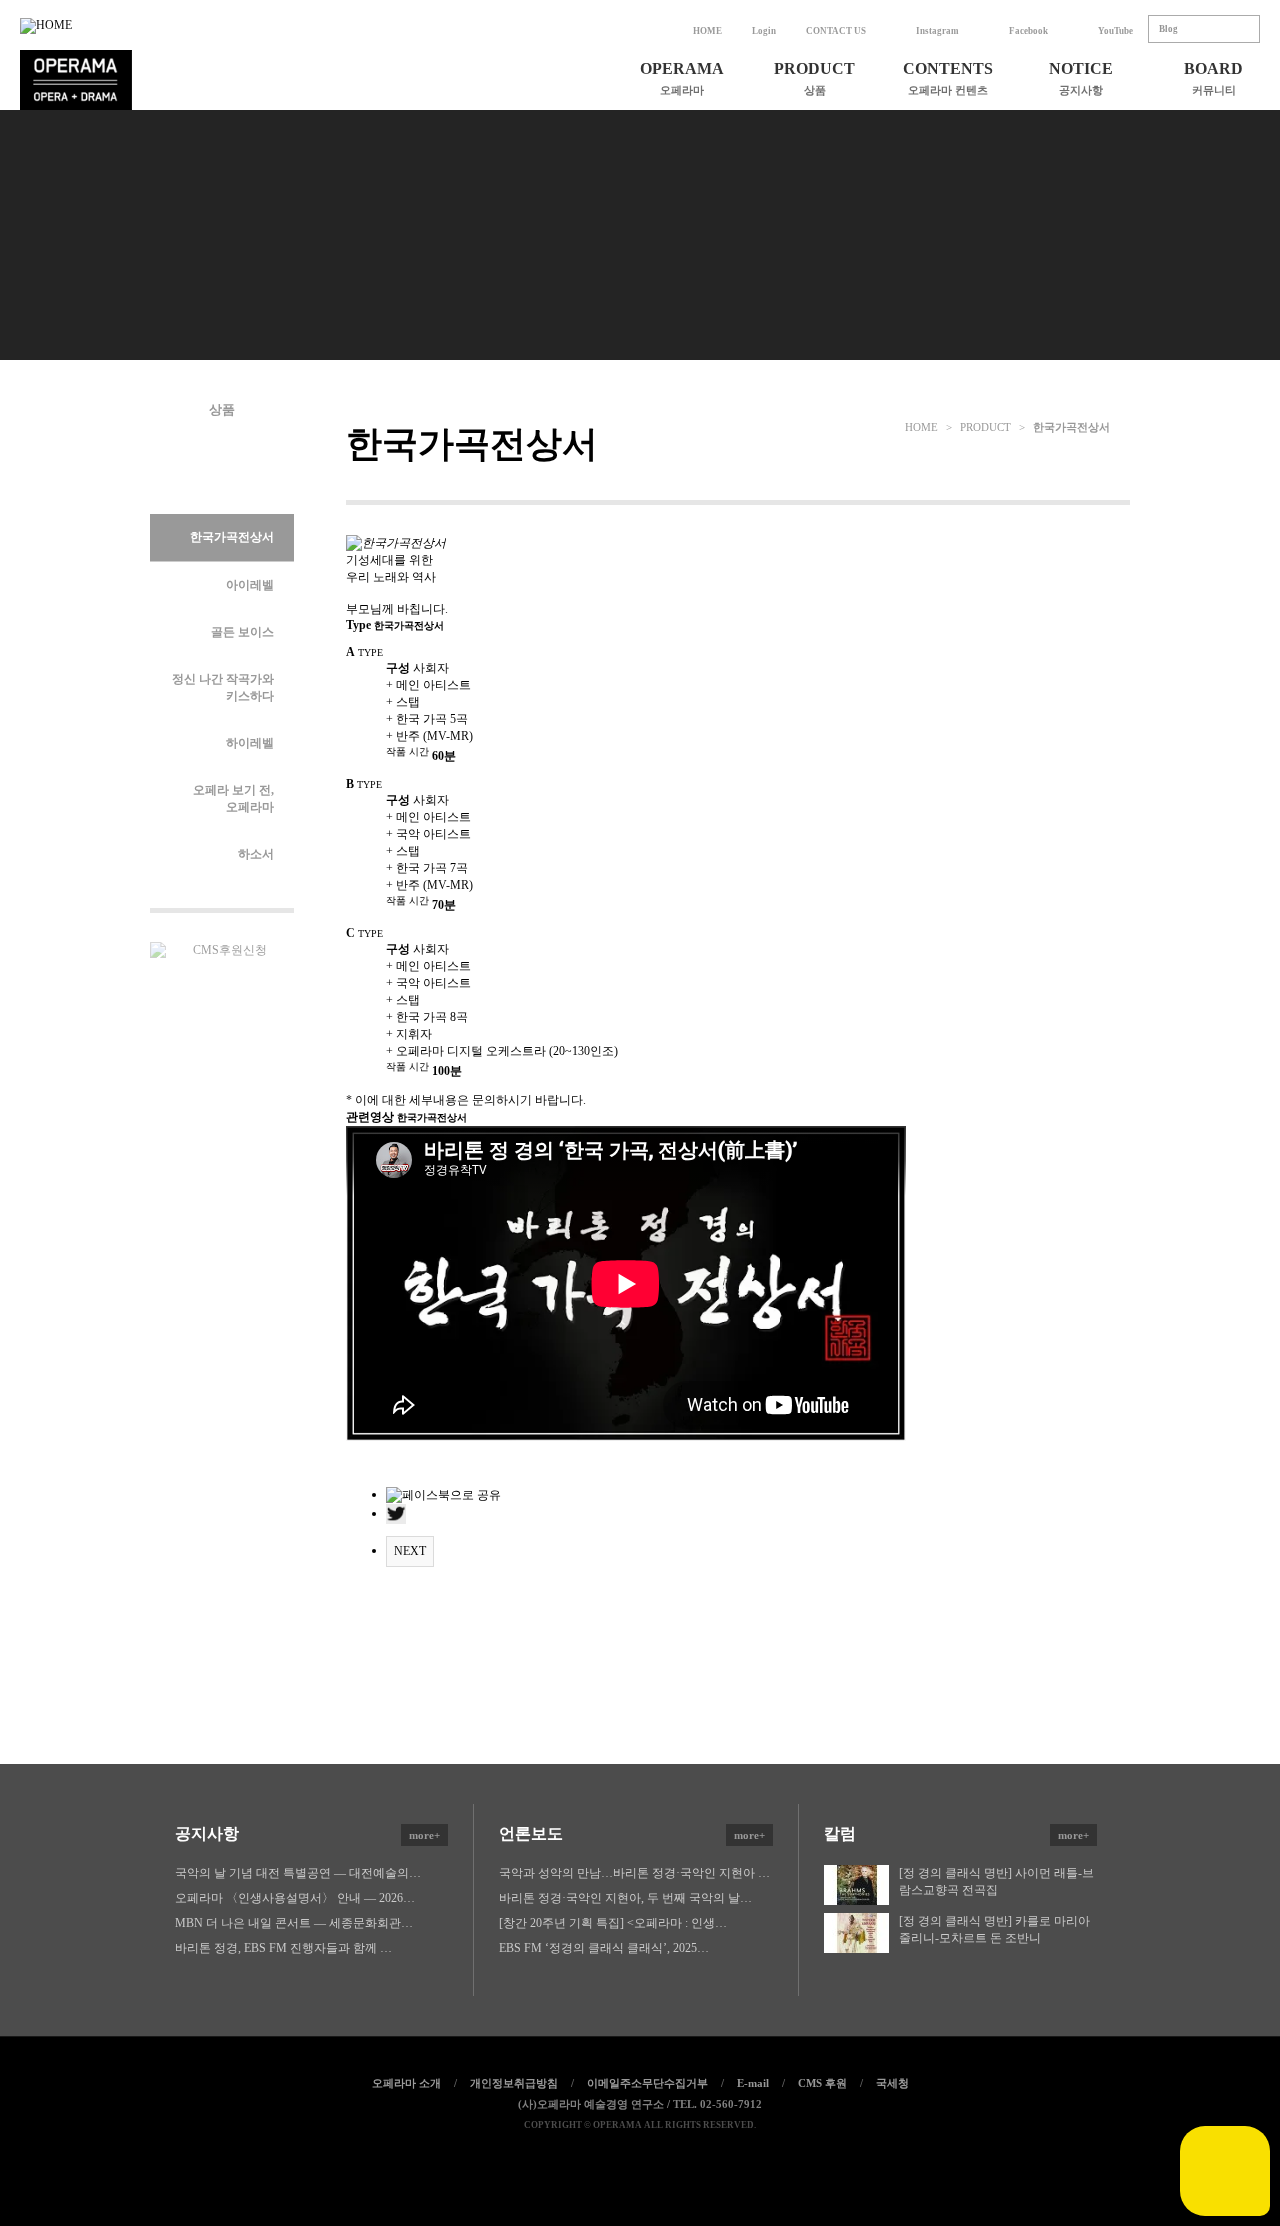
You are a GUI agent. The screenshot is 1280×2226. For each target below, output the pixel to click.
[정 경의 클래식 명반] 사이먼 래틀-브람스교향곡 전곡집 (996, 1881)
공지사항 (307, 1833)
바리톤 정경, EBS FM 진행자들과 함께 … (283, 1948)
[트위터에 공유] (640, 2158)
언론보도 (631, 1833)
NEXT (410, 1551)
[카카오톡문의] (1225, 2171)
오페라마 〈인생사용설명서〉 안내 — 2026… (295, 1898)
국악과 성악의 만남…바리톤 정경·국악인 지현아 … (634, 1873)
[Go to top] (683, 2158)
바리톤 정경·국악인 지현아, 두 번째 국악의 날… (625, 1898)
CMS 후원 (822, 2083)
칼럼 (956, 1833)
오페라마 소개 (406, 2083)
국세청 (892, 2083)
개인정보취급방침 (514, 2083)
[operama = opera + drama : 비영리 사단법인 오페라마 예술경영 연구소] (76, 80)
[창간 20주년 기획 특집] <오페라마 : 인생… (613, 1923)
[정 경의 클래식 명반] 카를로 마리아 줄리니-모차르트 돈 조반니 (994, 1929)
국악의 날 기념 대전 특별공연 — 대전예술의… (298, 1873)
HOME (707, 31)
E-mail (753, 2083)
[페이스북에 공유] (597, 2158)
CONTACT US (836, 31)
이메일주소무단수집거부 (647, 2083)
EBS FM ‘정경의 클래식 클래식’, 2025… (604, 1948)
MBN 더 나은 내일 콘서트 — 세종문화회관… (294, 1923)
